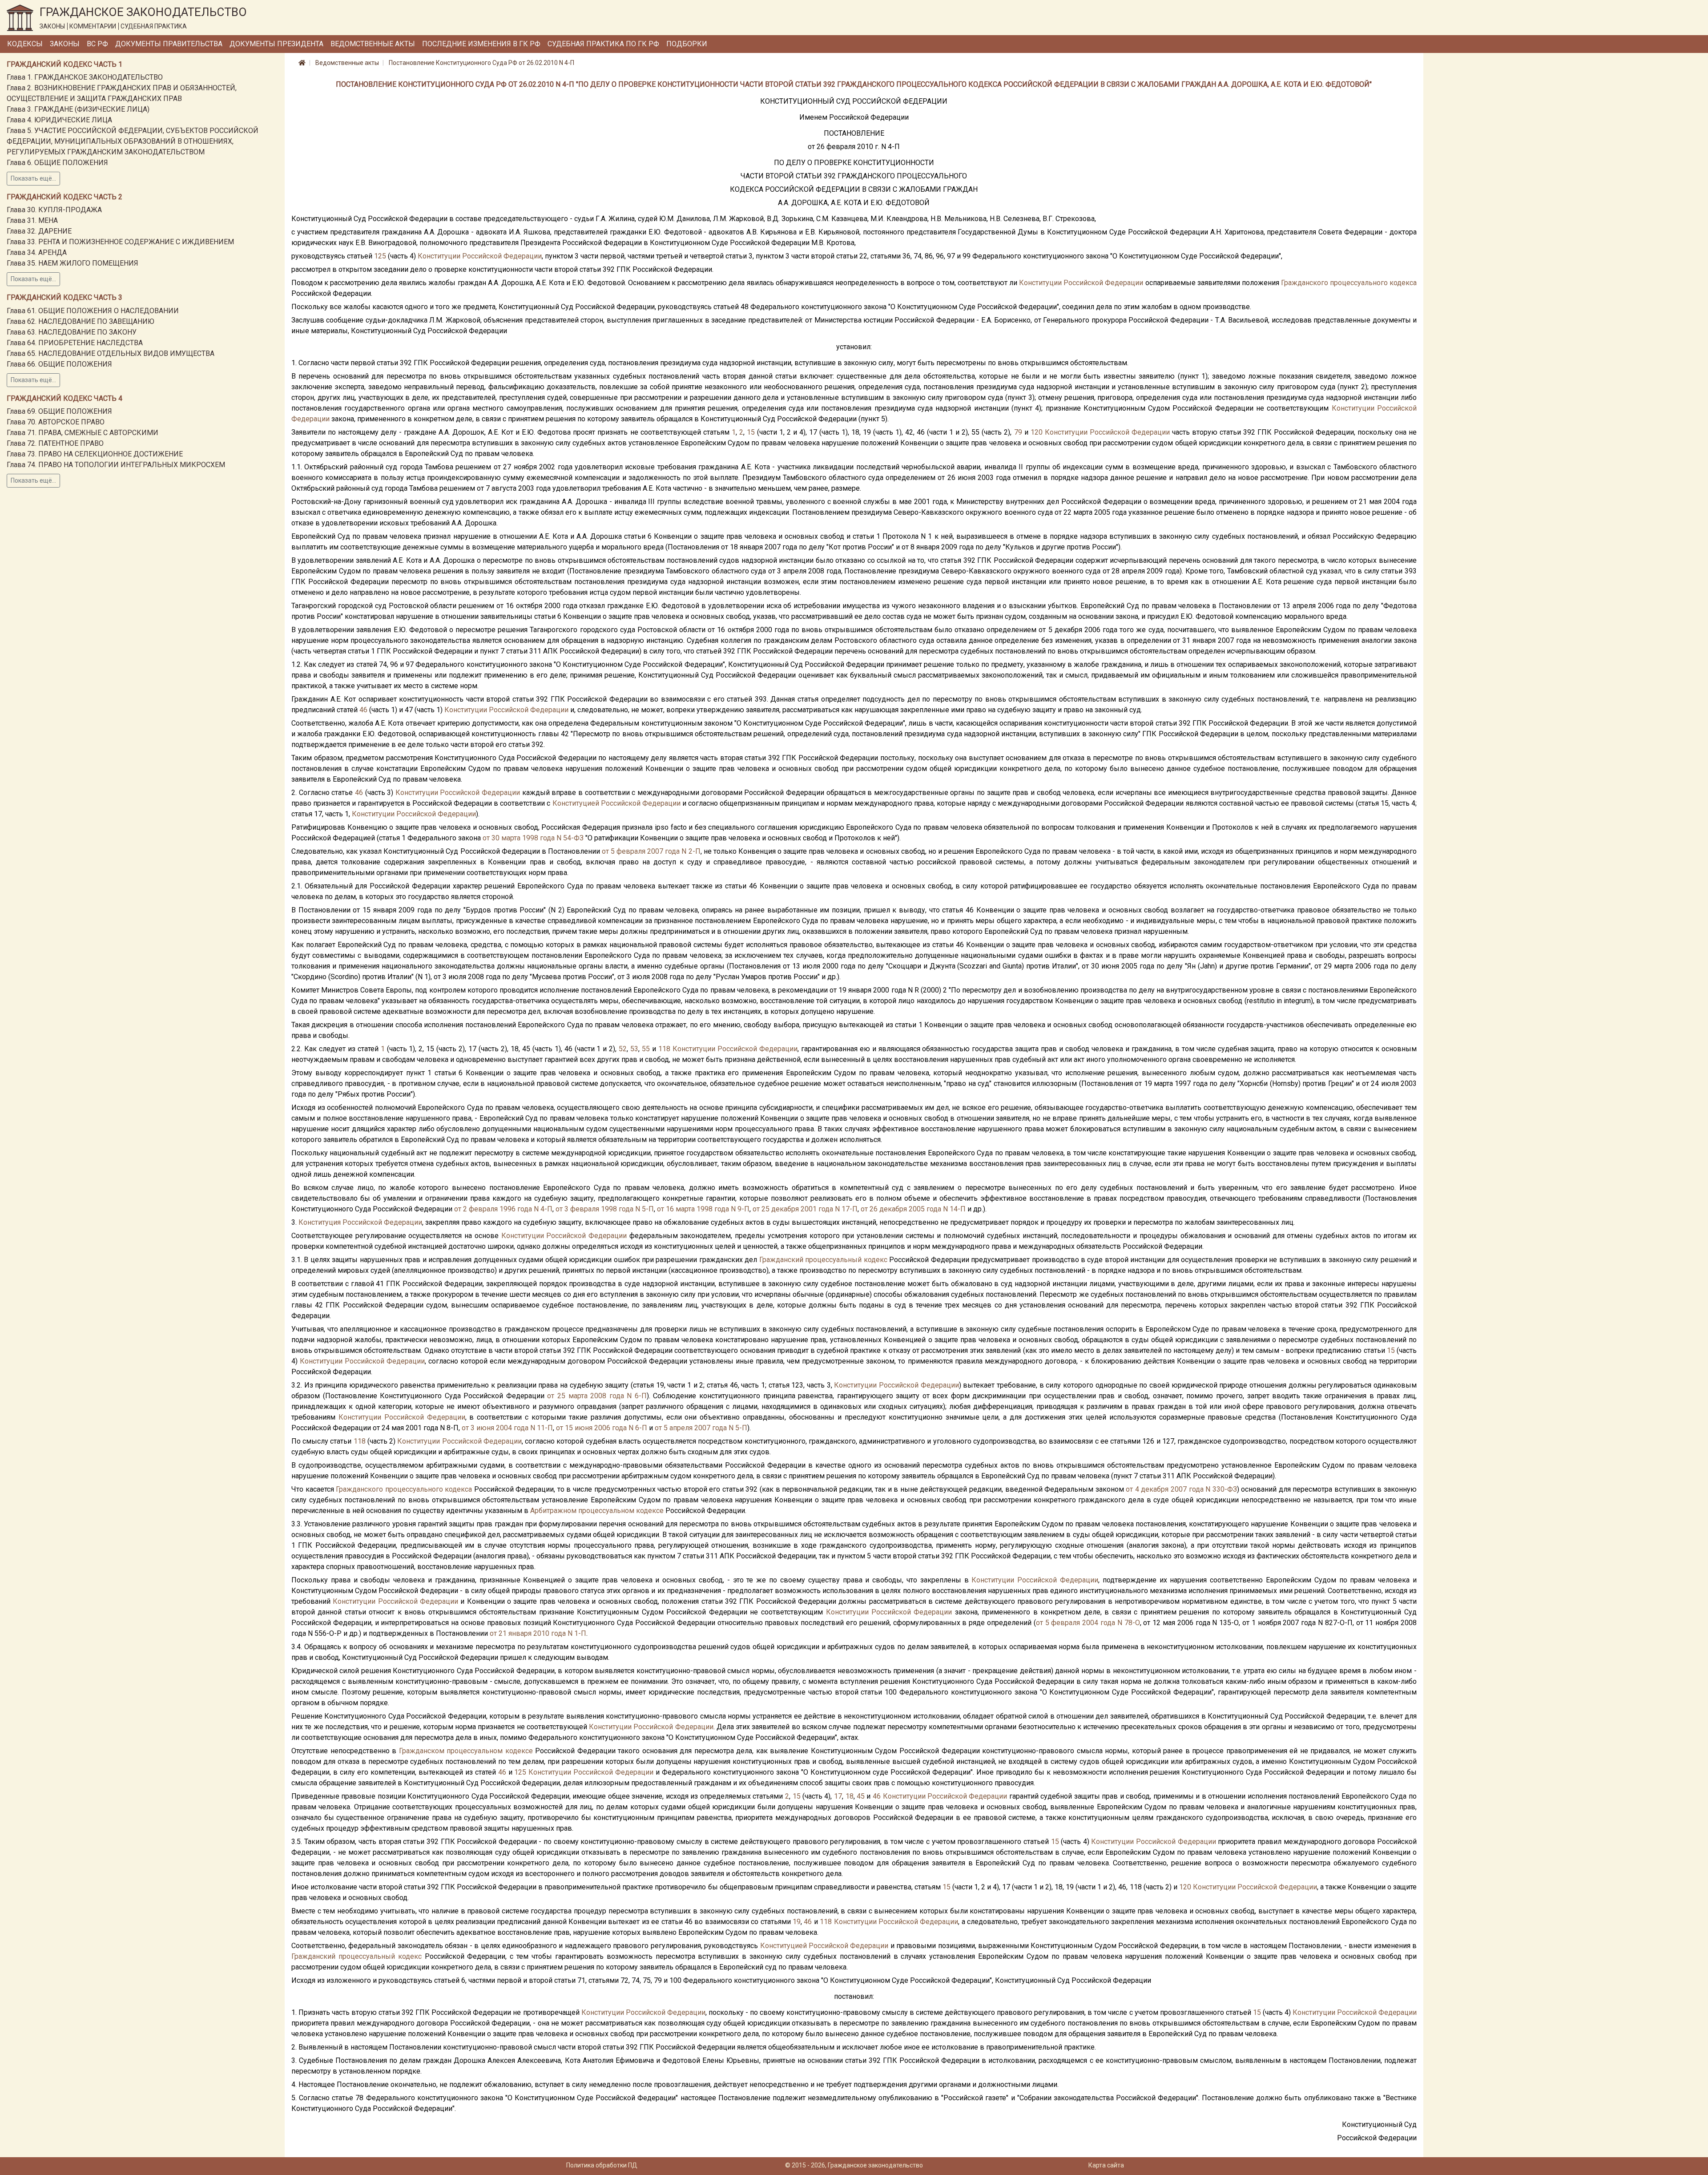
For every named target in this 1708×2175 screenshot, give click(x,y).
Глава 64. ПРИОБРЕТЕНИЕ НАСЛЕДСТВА (75, 343)
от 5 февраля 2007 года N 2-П (651, 851)
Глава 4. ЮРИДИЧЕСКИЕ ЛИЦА (59, 120)
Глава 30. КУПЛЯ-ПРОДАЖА (54, 210)
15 (751, 432)
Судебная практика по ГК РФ (603, 44)
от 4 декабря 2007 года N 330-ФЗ (1181, 1489)
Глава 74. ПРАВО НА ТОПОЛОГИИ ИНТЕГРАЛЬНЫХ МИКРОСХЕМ (116, 465)
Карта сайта (1106, 2165)
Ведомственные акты (373, 44)
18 (850, 1796)
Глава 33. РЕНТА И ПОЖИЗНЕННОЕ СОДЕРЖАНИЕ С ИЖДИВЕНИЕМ (120, 242)
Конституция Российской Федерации (360, 1222)
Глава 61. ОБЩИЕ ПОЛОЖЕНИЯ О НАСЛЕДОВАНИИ (93, 311)
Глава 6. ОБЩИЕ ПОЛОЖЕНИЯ (57, 163)
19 (797, 1922)
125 (380, 256)
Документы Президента (276, 44)
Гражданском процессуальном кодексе (466, 1751)
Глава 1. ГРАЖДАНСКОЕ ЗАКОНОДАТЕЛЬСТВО (85, 77)
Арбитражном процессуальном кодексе (597, 1511)
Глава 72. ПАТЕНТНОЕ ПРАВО (55, 443)
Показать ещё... (33, 178)
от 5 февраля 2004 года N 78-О (1088, 1623)
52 (623, 1049)
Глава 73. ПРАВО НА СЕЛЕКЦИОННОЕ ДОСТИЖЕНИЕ (95, 454)
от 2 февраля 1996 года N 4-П (503, 1209)
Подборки (687, 44)
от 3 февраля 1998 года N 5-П (605, 1209)
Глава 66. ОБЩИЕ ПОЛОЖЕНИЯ (59, 364)
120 (1037, 432)
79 (1018, 432)
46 (363, 710)
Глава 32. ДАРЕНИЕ (39, 231)
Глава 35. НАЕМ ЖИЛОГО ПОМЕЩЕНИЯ (73, 263)
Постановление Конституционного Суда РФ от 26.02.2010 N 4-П (481, 63)
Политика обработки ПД (602, 2165)
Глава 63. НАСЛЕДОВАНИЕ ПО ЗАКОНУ (72, 332)
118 (664, 1049)
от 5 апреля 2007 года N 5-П (701, 1428)
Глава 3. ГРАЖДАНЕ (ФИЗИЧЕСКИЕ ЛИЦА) (78, 109)
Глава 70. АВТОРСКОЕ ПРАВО (56, 422)
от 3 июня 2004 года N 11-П (507, 1428)
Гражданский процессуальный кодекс (823, 1260)
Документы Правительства (169, 44)
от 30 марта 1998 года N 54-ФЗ (533, 838)
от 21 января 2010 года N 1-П (538, 1633)
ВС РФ (97, 44)
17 (838, 1796)
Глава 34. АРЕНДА (37, 252)
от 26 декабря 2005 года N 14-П (913, 1209)
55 (646, 1049)
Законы (65, 44)
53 (634, 1049)
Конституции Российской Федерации (480, 256)
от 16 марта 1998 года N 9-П (703, 1209)
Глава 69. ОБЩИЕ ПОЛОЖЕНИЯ (59, 411)
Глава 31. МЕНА (32, 220)
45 (861, 1796)
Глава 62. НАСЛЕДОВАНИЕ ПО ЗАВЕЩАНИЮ (81, 321)
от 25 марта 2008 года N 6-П (597, 1396)
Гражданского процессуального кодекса (1349, 283)
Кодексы (25, 44)
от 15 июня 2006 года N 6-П (602, 1428)
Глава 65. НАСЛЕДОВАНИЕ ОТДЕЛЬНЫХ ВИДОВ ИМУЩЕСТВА (111, 353)
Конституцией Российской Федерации (616, 803)
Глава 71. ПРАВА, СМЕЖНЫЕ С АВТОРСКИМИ (83, 433)
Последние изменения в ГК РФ (481, 44)
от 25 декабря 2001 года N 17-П (805, 1209)
